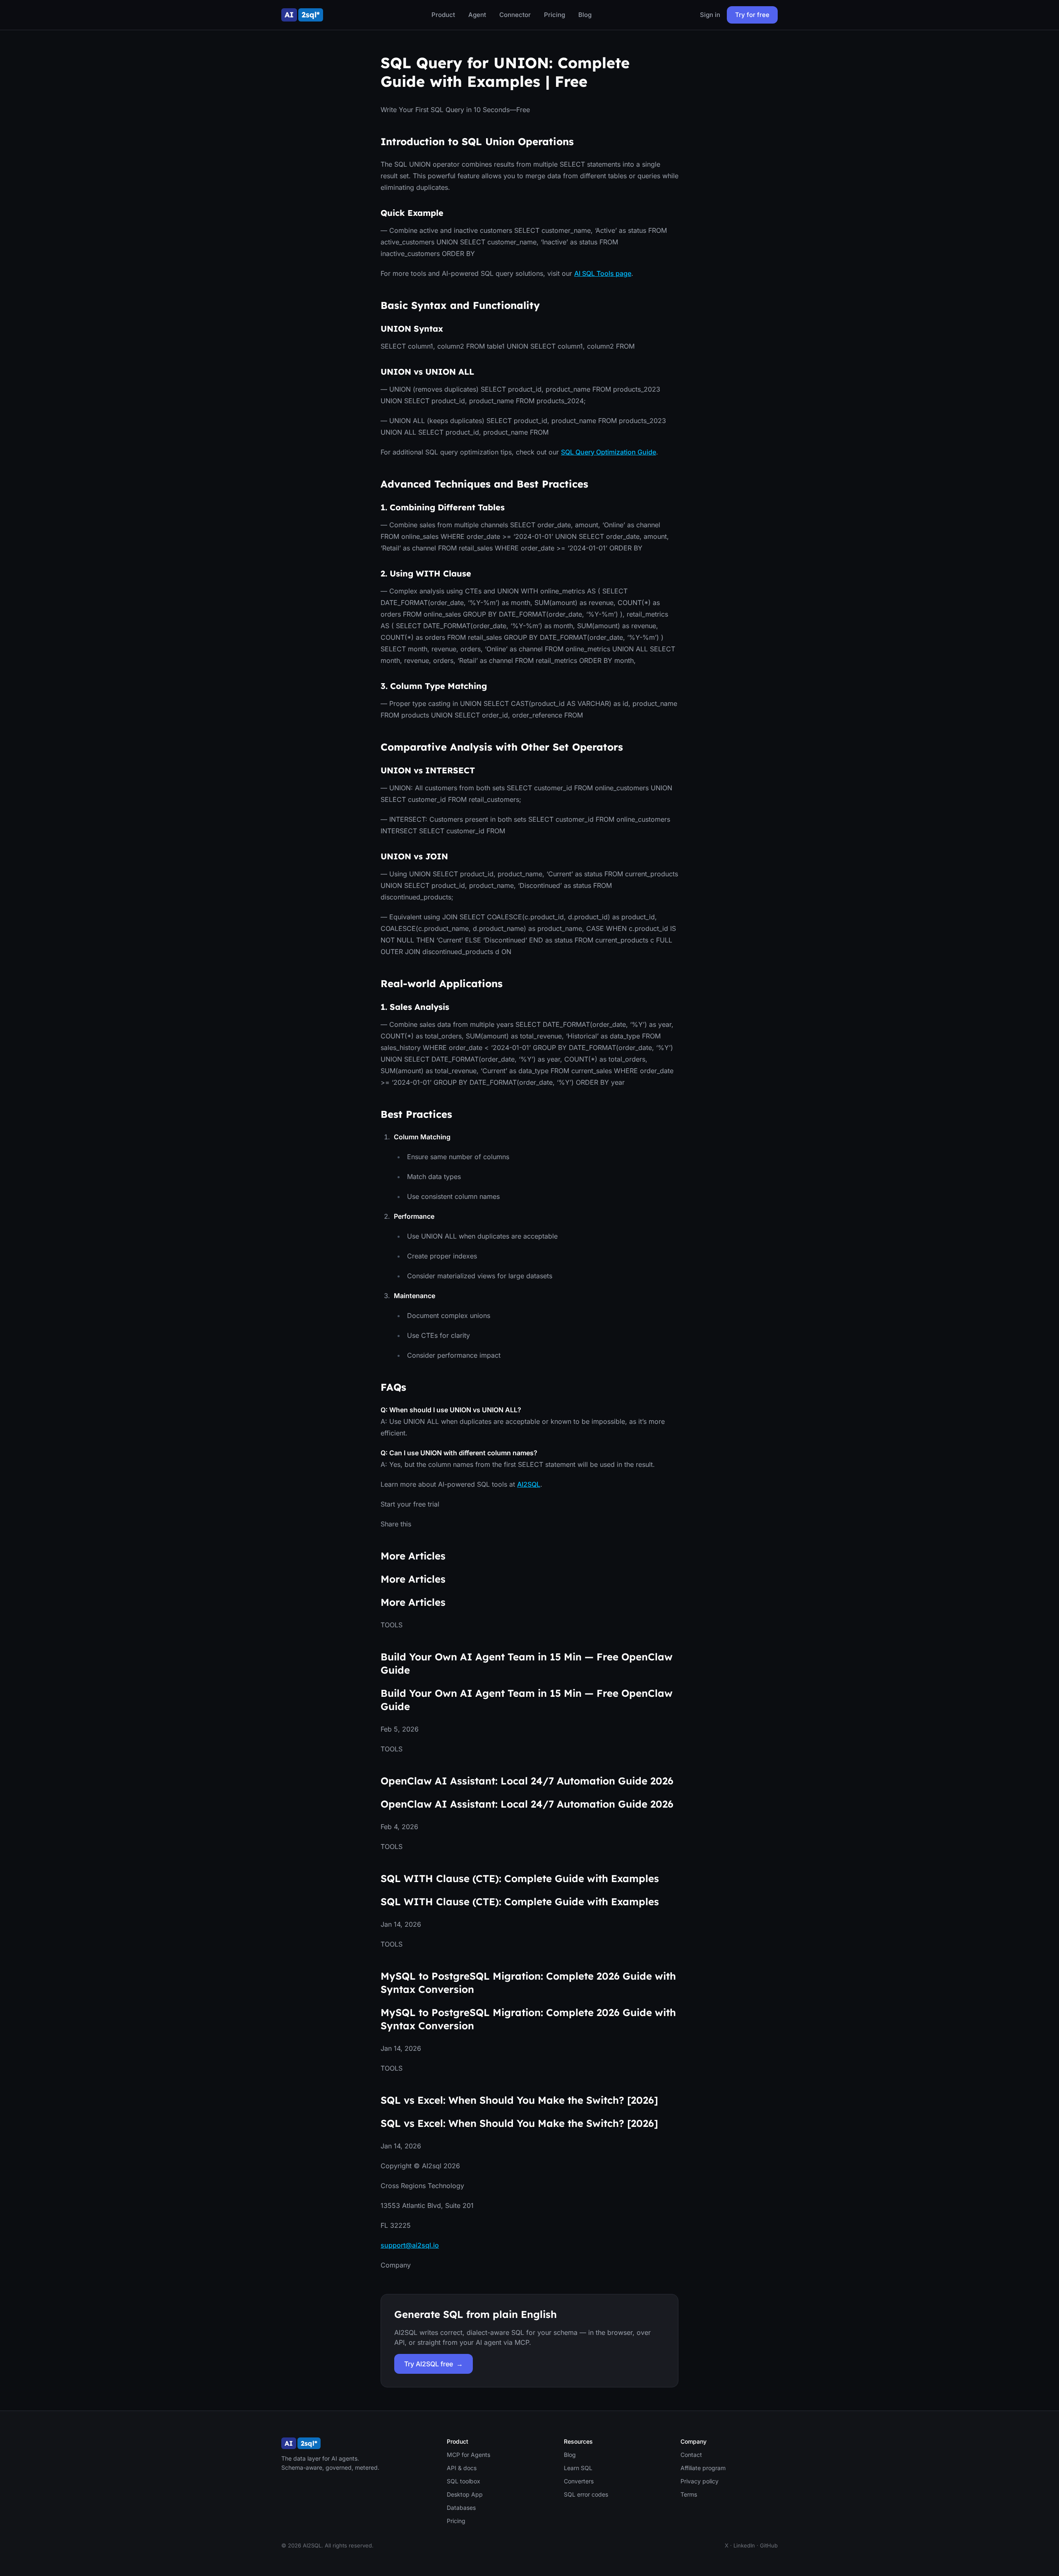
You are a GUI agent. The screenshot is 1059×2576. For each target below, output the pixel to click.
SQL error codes (586, 2494)
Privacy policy (700, 2481)
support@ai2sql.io (410, 2245)
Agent (477, 15)
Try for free (752, 15)
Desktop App (465, 2494)
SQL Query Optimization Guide (609, 452)
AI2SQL (529, 1484)
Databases (461, 2508)
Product (443, 15)
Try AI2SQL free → (434, 2364)
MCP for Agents (468, 2455)
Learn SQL (578, 2468)
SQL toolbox (464, 2481)
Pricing (555, 15)
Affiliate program (703, 2468)
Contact (691, 2455)
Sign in (710, 15)
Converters (579, 2481)
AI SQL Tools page (603, 273)
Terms (689, 2494)
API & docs (462, 2468)
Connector (515, 15)
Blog (585, 15)
